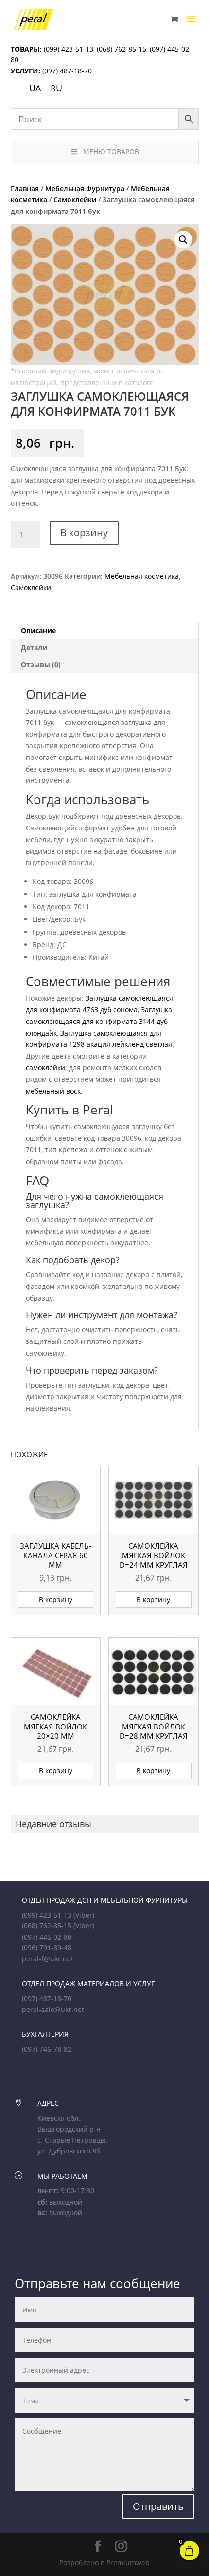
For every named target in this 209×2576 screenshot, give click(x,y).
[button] (183, 240)
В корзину (84, 533)
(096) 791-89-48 (47, 1948)
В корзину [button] (56, 1599)
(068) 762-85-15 (122, 49)
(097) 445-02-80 (47, 1937)
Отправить (158, 2506)
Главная (25, 188)
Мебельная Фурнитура (85, 188)
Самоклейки (75, 200)
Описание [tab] (38, 630)
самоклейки (45, 1067)
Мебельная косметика (142, 576)
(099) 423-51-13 (68, 49)
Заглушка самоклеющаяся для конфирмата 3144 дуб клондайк (99, 1021)
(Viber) (84, 1915)
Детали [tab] (34, 647)
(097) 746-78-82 (47, 2049)
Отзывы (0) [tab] (41, 664)
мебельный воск (53, 1091)
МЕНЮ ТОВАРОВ (111, 151)
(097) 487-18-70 (66, 71)
